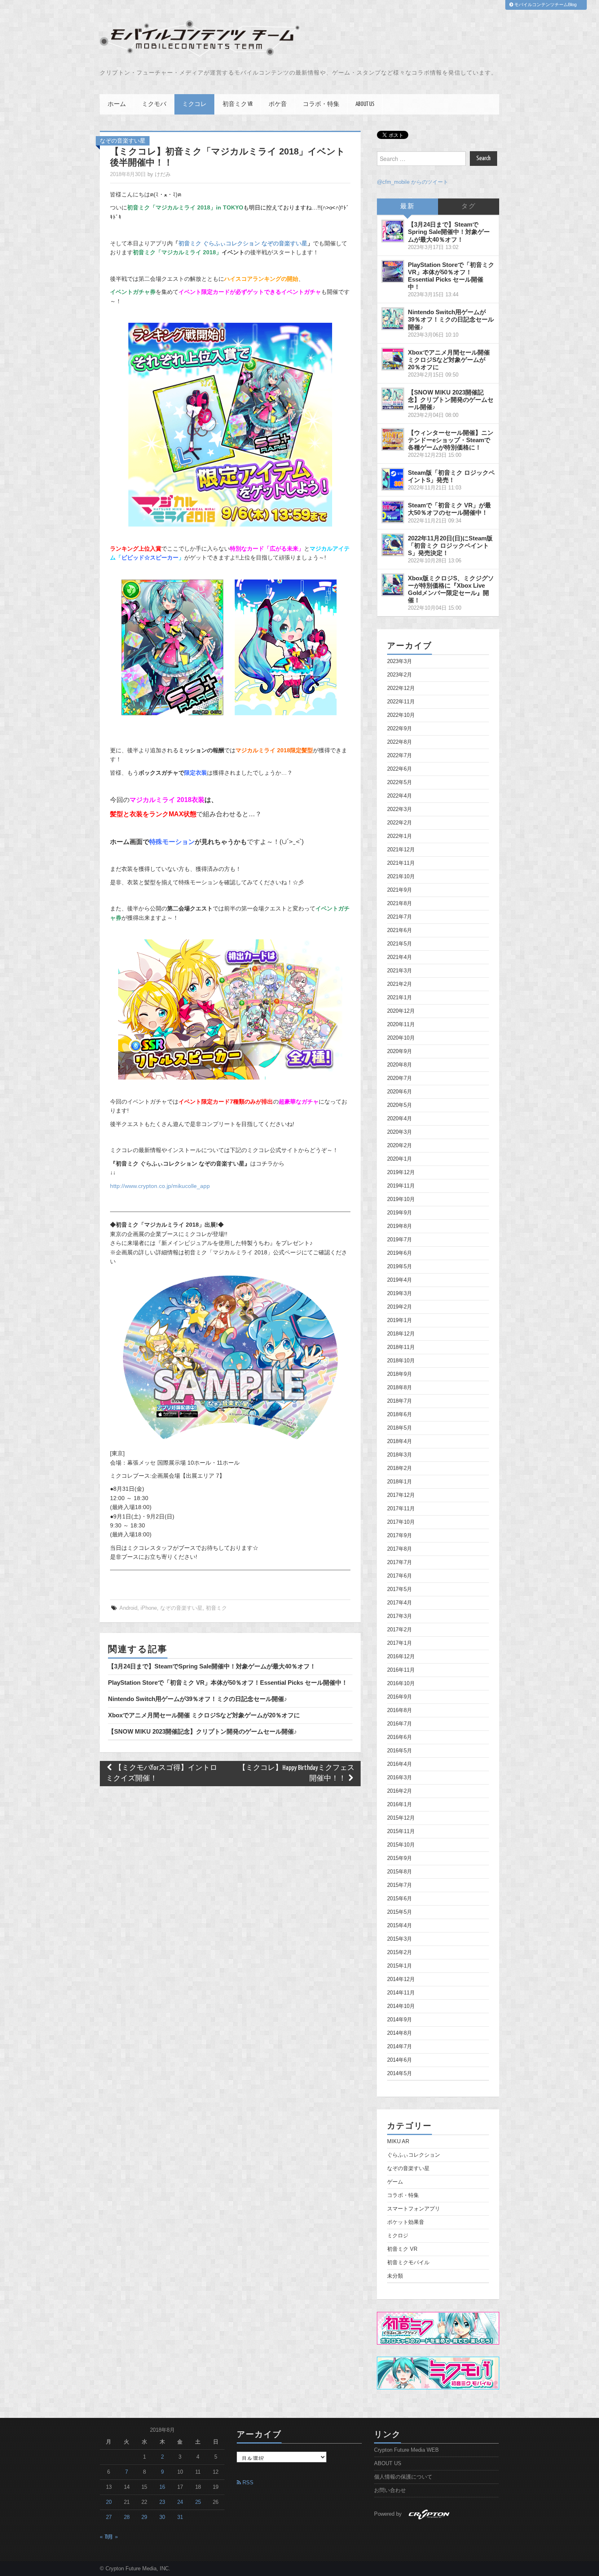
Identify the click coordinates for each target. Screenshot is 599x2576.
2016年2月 (400, 1791)
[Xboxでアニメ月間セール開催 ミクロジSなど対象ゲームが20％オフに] (393, 359)
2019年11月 (401, 1186)
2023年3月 (400, 661)
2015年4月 (400, 1926)
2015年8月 (400, 1872)
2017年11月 (401, 1509)
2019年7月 (400, 1240)
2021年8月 (400, 903)
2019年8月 (400, 1226)
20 (109, 2502)
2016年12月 (401, 1657)
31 (180, 2517)
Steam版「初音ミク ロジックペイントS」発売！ (451, 476)
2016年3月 (400, 1778)
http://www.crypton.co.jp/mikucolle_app (160, 1186)
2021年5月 (400, 944)
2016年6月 (400, 1737)
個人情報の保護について (403, 2477)
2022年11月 (401, 702)
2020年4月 (400, 1119)
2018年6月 (400, 1415)
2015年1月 (400, 1966)
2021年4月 (400, 957)
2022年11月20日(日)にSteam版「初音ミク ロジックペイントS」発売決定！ (450, 545)
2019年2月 (400, 1307)
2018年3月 (400, 1455)
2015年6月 (400, 1899)
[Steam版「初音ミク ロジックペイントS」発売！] (393, 479)
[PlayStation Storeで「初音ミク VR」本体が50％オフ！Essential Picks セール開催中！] (393, 271)
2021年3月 (400, 971)
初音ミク (216, 1608)
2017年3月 (400, 1616)
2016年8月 (400, 1710)
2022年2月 (400, 823)
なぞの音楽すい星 (123, 141)
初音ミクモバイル (408, 2263)
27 (109, 2517)
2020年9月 (400, 1051)
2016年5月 (400, 1751)
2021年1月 (400, 998)
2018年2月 (400, 1468)
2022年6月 (400, 769)
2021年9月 (400, 890)
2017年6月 (400, 1576)
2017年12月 (401, 1495)
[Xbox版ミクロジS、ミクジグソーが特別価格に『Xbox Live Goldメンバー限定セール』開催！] (393, 585)
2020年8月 (400, 1065)
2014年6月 (400, 2060)
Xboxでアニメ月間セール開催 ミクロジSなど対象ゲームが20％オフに (204, 1715)
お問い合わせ (390, 2490)
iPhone (149, 1608)
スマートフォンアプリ (414, 2209)
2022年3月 (400, 809)
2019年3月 (400, 1294)
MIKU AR (398, 2142)
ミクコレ (194, 104)
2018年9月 (400, 1374)
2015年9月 (400, 1858)
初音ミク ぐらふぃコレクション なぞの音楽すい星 (243, 243)
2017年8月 (400, 1549)
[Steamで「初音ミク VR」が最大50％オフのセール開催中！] (393, 512)
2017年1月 (400, 1643)
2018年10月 (401, 1361)
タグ (469, 206)
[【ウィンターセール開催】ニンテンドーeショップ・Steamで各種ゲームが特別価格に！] (393, 439)
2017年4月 (400, 1603)
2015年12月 (401, 1818)
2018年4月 (400, 1441)
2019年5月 (400, 1267)
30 (162, 2517)
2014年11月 (401, 1993)
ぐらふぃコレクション (414, 2155)
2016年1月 (400, 1805)
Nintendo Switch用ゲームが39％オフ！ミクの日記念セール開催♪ (198, 1699)
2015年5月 (400, 1912)
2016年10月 (401, 1684)
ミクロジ (398, 2236)
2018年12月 (401, 1334)
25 (198, 2502)
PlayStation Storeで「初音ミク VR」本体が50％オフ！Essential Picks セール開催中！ (228, 1682)
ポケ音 (278, 104)
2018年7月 (400, 1401)
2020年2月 (400, 1146)
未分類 (395, 2276)
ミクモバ (154, 104)
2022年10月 (401, 715)
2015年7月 (400, 1885)
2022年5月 (400, 782)
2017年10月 (401, 1522)
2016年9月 (400, 1697)
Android (128, 1608)
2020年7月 (400, 1078)
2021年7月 (400, 917)
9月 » (111, 2537)
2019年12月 (401, 1172)
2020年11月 (401, 1025)
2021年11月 (401, 863)
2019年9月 (400, 1213)
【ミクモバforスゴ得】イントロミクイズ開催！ (162, 1773)
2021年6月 (400, 930)
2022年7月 (400, 756)
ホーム (117, 104)
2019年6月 (400, 1253)
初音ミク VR (238, 104)
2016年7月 (400, 1724)
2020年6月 (400, 1092)
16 (162, 2487)
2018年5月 (400, 1428)
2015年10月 (401, 1845)
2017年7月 (400, 1562)
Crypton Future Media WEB (406, 2450)
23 (162, 2502)
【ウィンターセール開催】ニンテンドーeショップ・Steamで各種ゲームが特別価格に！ (451, 440)
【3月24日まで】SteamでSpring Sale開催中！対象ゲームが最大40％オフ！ (212, 1666)
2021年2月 (400, 984)
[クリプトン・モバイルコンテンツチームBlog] (200, 39)
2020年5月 (400, 1105)
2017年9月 (400, 1536)
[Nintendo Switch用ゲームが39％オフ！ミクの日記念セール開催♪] (393, 319)
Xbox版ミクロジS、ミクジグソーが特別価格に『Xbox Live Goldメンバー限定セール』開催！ (451, 589)
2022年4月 (400, 796)
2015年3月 (400, 1939)
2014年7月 (400, 2047)
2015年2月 (400, 1952)
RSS (247, 2483)
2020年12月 (401, 1011)
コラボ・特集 (321, 104)
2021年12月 (401, 850)
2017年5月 (400, 1589)
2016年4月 (400, 1764)
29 (144, 2517)
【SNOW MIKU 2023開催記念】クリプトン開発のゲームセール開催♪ (203, 1731)
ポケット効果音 (406, 2222)
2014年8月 (400, 2033)
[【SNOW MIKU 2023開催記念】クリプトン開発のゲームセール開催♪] (393, 399)
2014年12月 (401, 1979)
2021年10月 (401, 877)
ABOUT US (365, 104)
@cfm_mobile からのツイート (413, 182)
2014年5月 (400, 2074)
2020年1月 (400, 1159)
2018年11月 (401, 1347)
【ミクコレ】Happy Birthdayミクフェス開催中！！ (296, 1773)
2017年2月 (400, 1630)
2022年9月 (400, 729)
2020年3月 (400, 1132)
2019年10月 (401, 1199)
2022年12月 (401, 688)
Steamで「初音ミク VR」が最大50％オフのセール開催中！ (449, 509)
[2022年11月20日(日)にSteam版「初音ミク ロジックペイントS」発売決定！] (393, 545)
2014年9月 (400, 2020)
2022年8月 (400, 742)
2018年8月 (400, 1388)
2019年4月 (400, 1280)
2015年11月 (401, 1831)
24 (180, 2502)
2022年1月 (400, 836)
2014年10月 (401, 2006)
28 (127, 2517)
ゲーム (395, 2182)
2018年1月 (400, 1482)
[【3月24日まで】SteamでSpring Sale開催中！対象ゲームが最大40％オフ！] (393, 231)
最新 (407, 206)
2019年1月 (400, 1320)
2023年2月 (400, 675)
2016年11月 (401, 1670)
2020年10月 (401, 1038)
